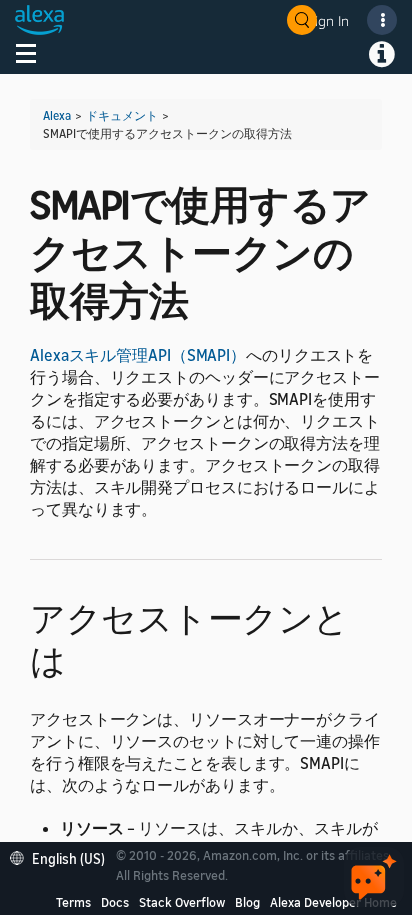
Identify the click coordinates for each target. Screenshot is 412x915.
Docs (115, 902)
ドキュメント (122, 115)
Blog (247, 902)
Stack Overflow (182, 902)
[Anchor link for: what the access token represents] (83, 657)
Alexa (57, 115)
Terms (73, 902)
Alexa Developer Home (333, 902)
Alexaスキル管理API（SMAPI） (138, 355)
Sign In (328, 20)
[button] (62, 856)
